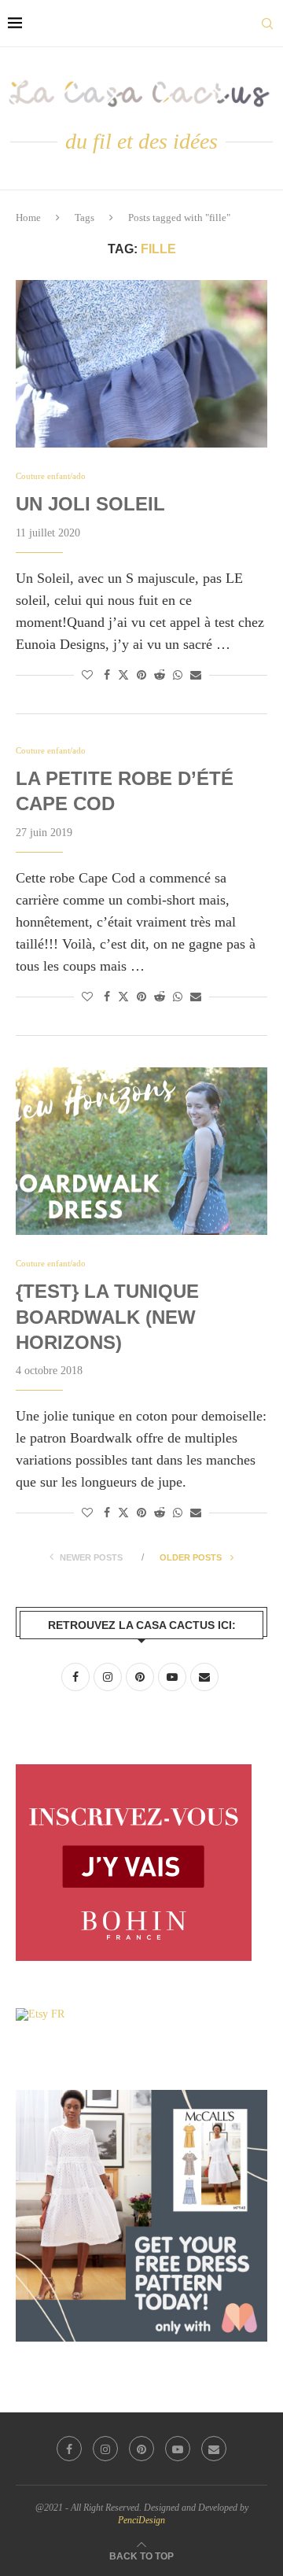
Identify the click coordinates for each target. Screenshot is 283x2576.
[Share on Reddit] (160, 676)
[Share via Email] (196, 676)
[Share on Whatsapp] (178, 676)
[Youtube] (178, 2449)
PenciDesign (141, 2520)
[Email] (214, 2449)
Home (28, 217)
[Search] (267, 24)
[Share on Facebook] (107, 676)
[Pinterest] (141, 2449)
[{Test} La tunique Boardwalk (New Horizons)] (141, 1151)
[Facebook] (69, 2449)
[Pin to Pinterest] (141, 676)
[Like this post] (87, 676)
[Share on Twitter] (123, 675)
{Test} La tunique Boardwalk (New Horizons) (107, 1317)
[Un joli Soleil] (141, 364)
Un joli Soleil (90, 504)
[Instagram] (105, 2449)
